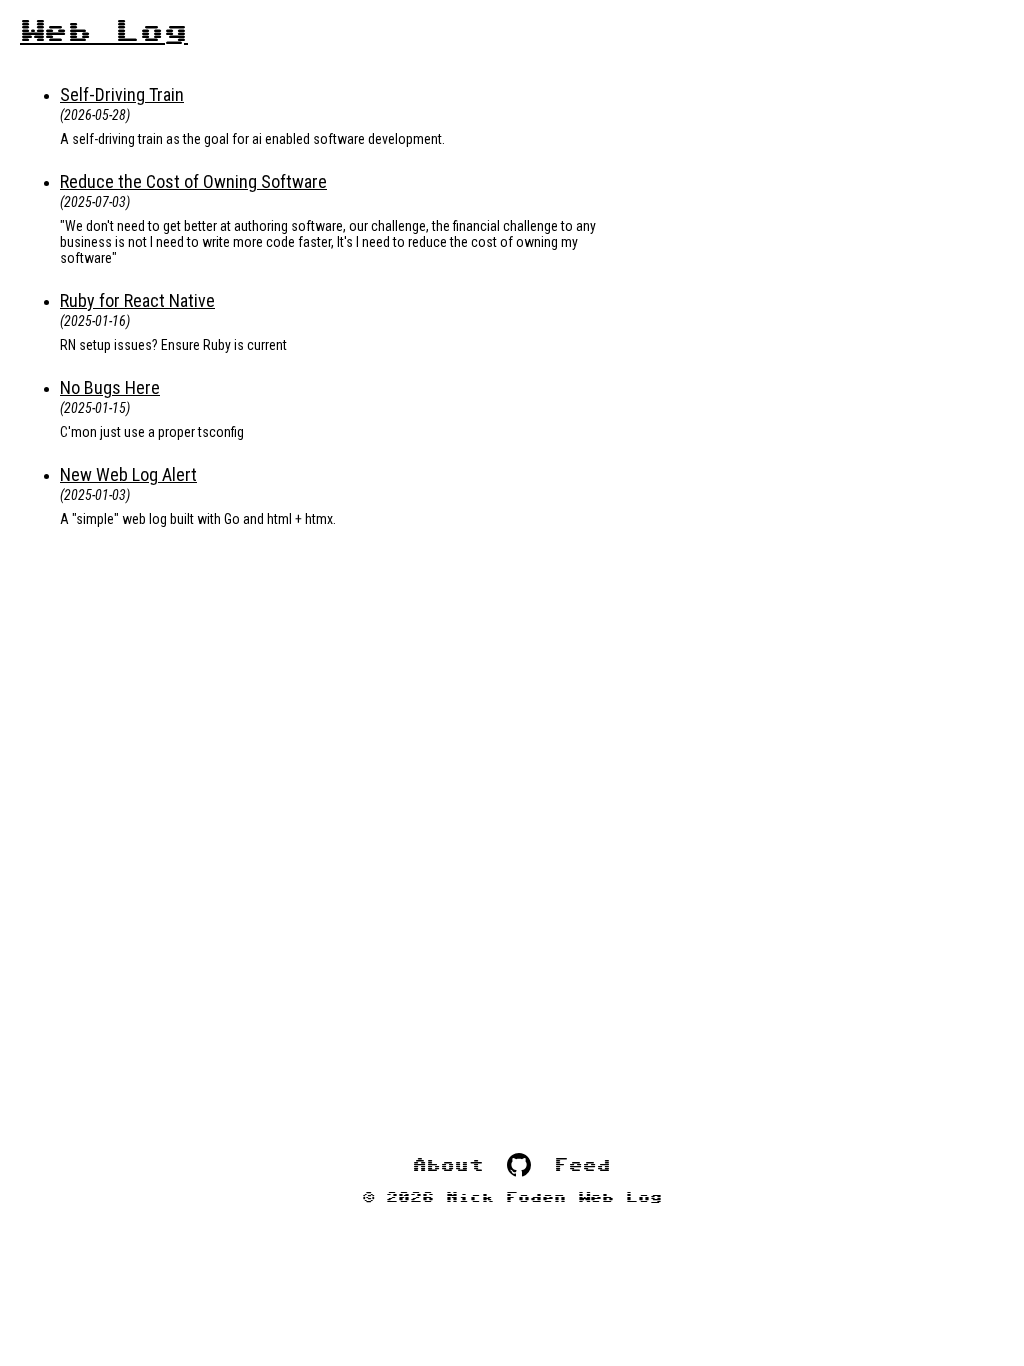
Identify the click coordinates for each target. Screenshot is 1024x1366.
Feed (583, 1166)
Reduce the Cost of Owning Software (193, 181)
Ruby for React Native (137, 300)
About (448, 1166)
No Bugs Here (110, 387)
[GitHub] (519, 1166)
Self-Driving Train (122, 94)
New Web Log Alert (128, 474)
